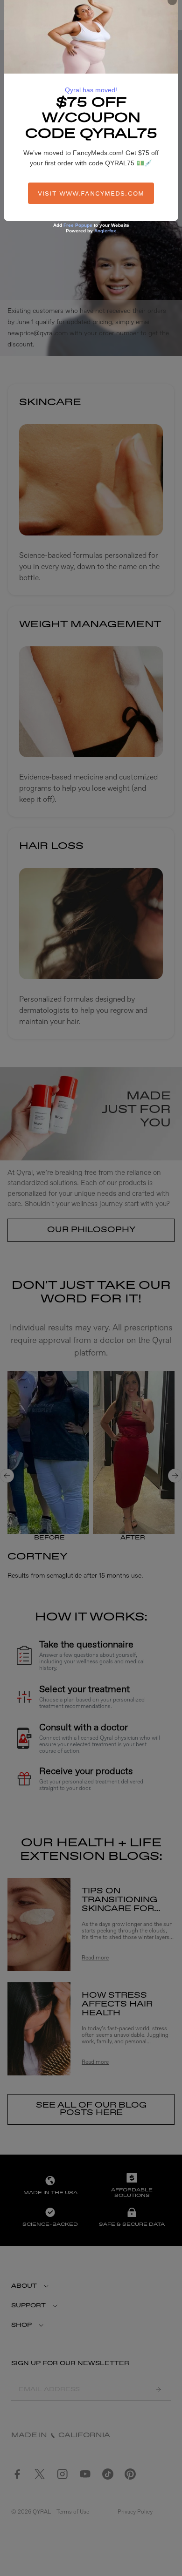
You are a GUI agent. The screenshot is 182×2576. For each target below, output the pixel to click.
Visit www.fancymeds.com (91, 193)
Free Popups (78, 225)
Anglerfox (105, 231)
